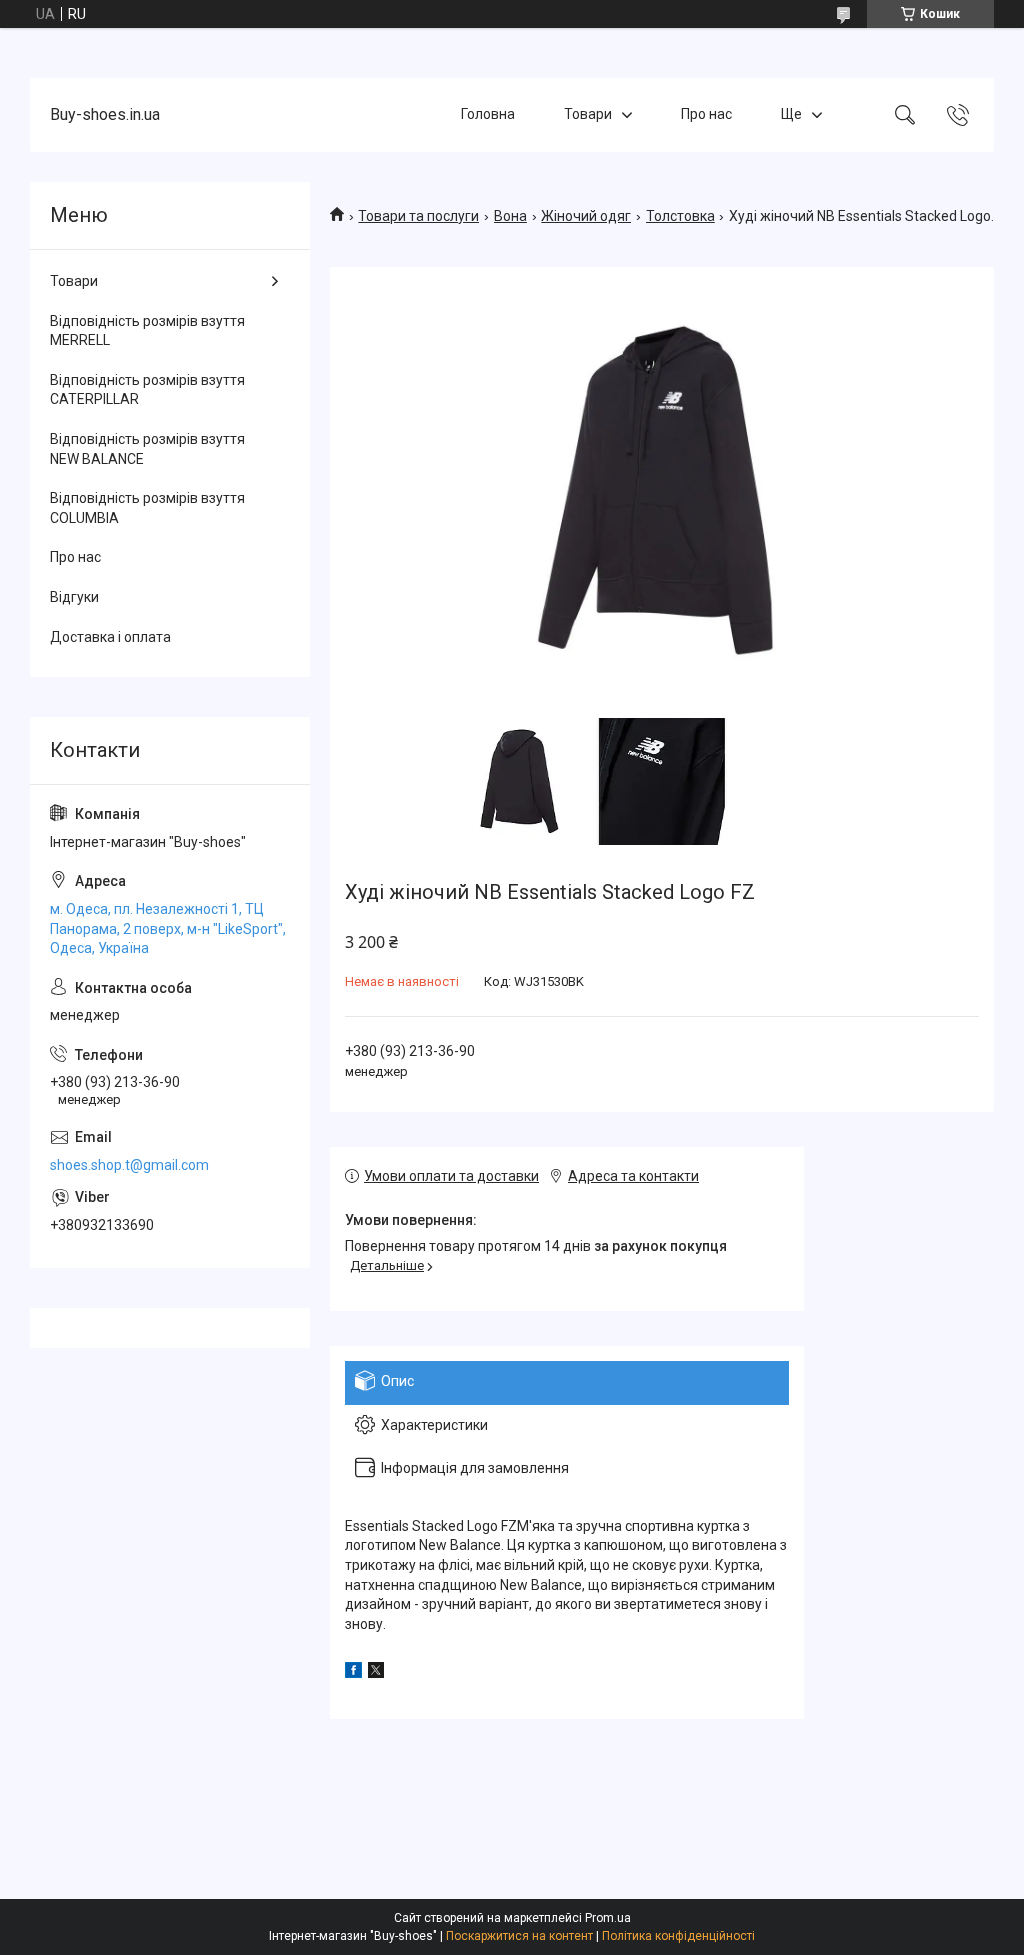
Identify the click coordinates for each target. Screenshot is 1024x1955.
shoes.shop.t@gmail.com (129, 1165)
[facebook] (353, 1673)
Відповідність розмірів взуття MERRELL (147, 331)
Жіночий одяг (586, 216)
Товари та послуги (418, 216)
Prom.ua (608, 1918)
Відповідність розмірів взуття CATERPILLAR (147, 390)
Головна (488, 114)
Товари (588, 114)
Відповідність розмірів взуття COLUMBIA (147, 508)
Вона (510, 216)
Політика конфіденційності (678, 1936)
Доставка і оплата (110, 637)
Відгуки (74, 597)
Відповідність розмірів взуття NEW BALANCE (147, 449)
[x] (376, 1673)
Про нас (706, 114)
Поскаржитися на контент (519, 1936)
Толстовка (680, 216)
